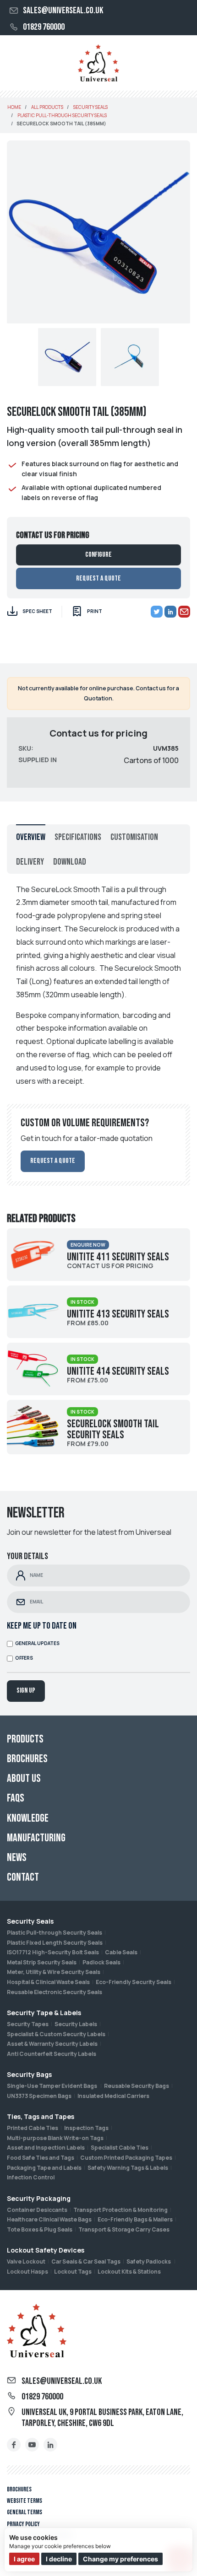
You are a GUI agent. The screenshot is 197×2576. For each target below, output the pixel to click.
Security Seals (30, 1921)
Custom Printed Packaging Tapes (126, 2158)
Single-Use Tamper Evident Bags (52, 2086)
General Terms (25, 2512)
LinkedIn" (50, 2445)
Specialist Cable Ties (120, 2148)
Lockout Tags (73, 2272)
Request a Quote (98, 578)
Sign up (26, 1691)
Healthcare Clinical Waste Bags (49, 2219)
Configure (98, 555)
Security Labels (76, 2024)
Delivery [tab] (30, 862)
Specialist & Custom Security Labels (56, 2034)
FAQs (16, 1798)
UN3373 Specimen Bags (39, 2096)
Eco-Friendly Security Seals (134, 1982)
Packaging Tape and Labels (44, 2168)
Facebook (14, 2445)
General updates (37, 1643)
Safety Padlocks (149, 2261)
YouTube (32, 2445)
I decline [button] (59, 2559)
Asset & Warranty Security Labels (52, 2044)
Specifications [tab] (78, 837)
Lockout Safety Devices (46, 2250)
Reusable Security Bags (137, 2086)
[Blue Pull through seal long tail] (67, 357)
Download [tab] (70, 862)
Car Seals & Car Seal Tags (86, 2261)
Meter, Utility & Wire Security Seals (54, 1972)
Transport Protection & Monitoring (120, 2210)
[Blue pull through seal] (130, 357)
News (17, 1858)
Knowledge (28, 1818)
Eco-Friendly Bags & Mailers (135, 2219)
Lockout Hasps (27, 2272)
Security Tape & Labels (44, 2013)
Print (95, 611)
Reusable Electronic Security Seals (55, 1992)
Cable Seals (121, 1952)
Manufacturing (36, 1838)
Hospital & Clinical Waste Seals (48, 1982)
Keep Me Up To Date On (42, 1626)
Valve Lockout (26, 2261)
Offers (24, 1658)
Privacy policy (23, 2524)
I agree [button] (24, 2559)
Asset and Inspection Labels (46, 2148)
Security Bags (29, 2074)
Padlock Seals (101, 1962)
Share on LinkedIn (170, 612)
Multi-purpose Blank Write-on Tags (55, 2138)
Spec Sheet (37, 611)
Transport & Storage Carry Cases (124, 2229)
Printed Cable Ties (33, 2128)
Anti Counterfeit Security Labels (52, 2054)
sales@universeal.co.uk (63, 11)
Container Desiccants (37, 2210)
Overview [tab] (31, 837)
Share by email (184, 612)
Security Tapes (28, 2024)
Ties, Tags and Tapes (41, 2116)
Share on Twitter (157, 612)
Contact (23, 1877)
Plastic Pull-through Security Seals (55, 1933)
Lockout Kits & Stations (129, 2272)
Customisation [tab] (134, 837)
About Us (24, 1778)
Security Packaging (39, 2198)
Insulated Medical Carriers (113, 2096)
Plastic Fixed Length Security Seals (55, 1943)
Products (25, 1739)
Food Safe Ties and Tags (41, 2158)
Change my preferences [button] (120, 2559)
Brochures (19, 2489)
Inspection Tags (86, 2128)
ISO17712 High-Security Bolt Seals (53, 1952)
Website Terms (25, 2501)
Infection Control (31, 2177)
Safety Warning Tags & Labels (128, 2168)
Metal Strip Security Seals (42, 1962)
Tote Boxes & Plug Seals (40, 2229)
